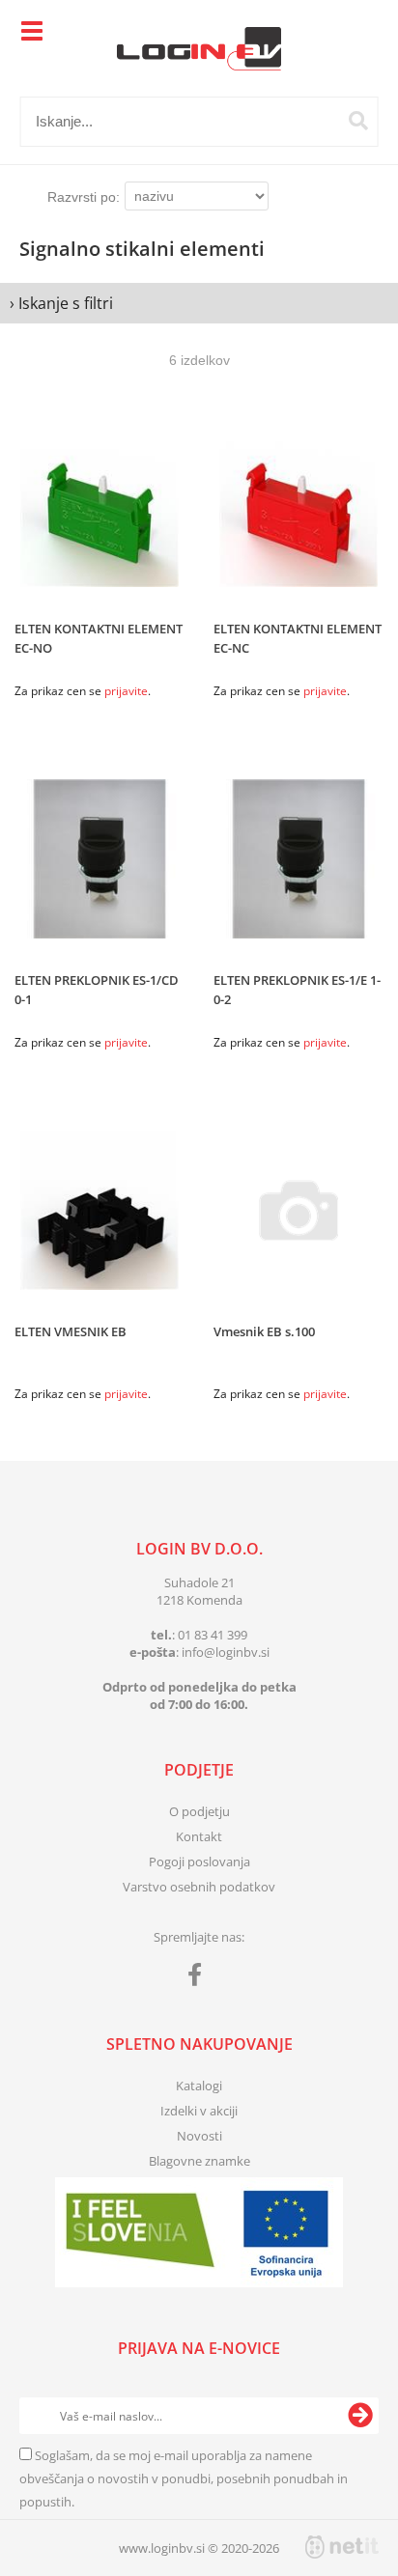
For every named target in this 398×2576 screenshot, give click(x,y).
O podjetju (199, 1811)
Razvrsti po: (84, 197)
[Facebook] (199, 1978)
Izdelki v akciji (199, 2111)
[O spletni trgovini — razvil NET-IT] (342, 2547)
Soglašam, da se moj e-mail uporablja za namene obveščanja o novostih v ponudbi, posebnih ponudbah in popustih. (184, 2478)
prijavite (126, 691)
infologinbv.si (226, 1652)
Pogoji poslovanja (199, 1862)
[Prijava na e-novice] (360, 2416)
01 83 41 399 (213, 1635)
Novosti (199, 2136)
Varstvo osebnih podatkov (199, 1887)
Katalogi (199, 2086)
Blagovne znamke (199, 2161)
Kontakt (199, 1836)
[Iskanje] (358, 121)
